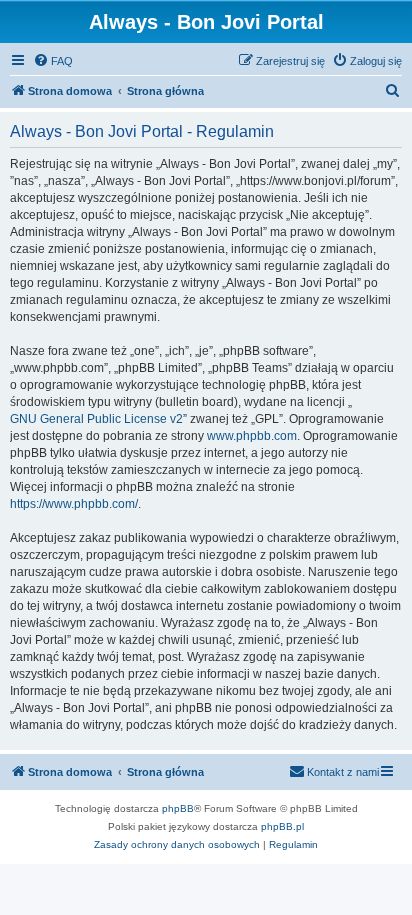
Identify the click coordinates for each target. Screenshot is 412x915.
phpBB (178, 808)
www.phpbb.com (252, 436)
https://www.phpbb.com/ (74, 504)
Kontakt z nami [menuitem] (343, 772)
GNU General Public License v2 (96, 419)
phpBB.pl (282, 826)
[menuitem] (53, 61)
